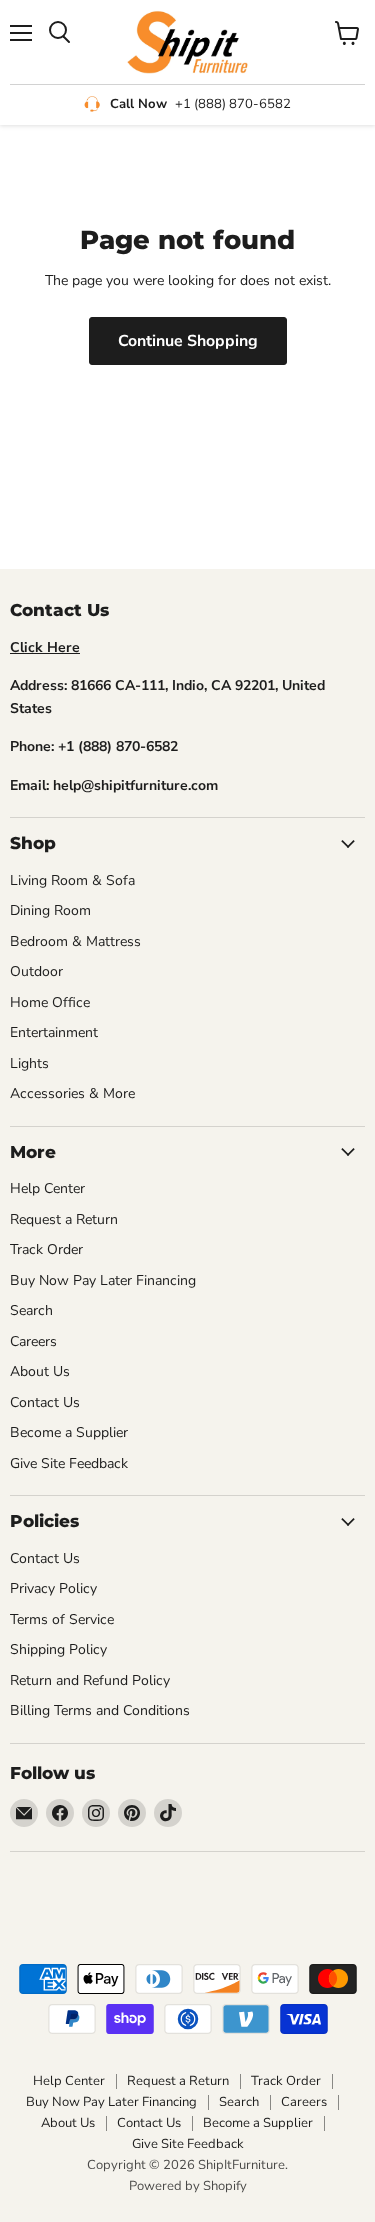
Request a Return (64, 1219)
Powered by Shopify (188, 2186)
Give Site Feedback (69, 1463)
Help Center (47, 1188)
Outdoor (36, 971)
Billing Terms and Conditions (100, 1710)
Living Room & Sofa (72, 880)
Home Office (50, 1002)
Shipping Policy (58, 1649)
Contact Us (45, 1402)
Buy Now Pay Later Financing (103, 1280)
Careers (33, 1341)
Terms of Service (62, 1619)
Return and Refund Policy (90, 1680)
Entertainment (54, 1032)
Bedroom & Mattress (75, 941)
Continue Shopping (188, 341)
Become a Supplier (69, 1432)
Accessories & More (72, 1093)
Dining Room (50, 910)
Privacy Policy (53, 1588)
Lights (29, 1063)
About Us (40, 1371)
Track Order (46, 1249)
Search (31, 1310)
